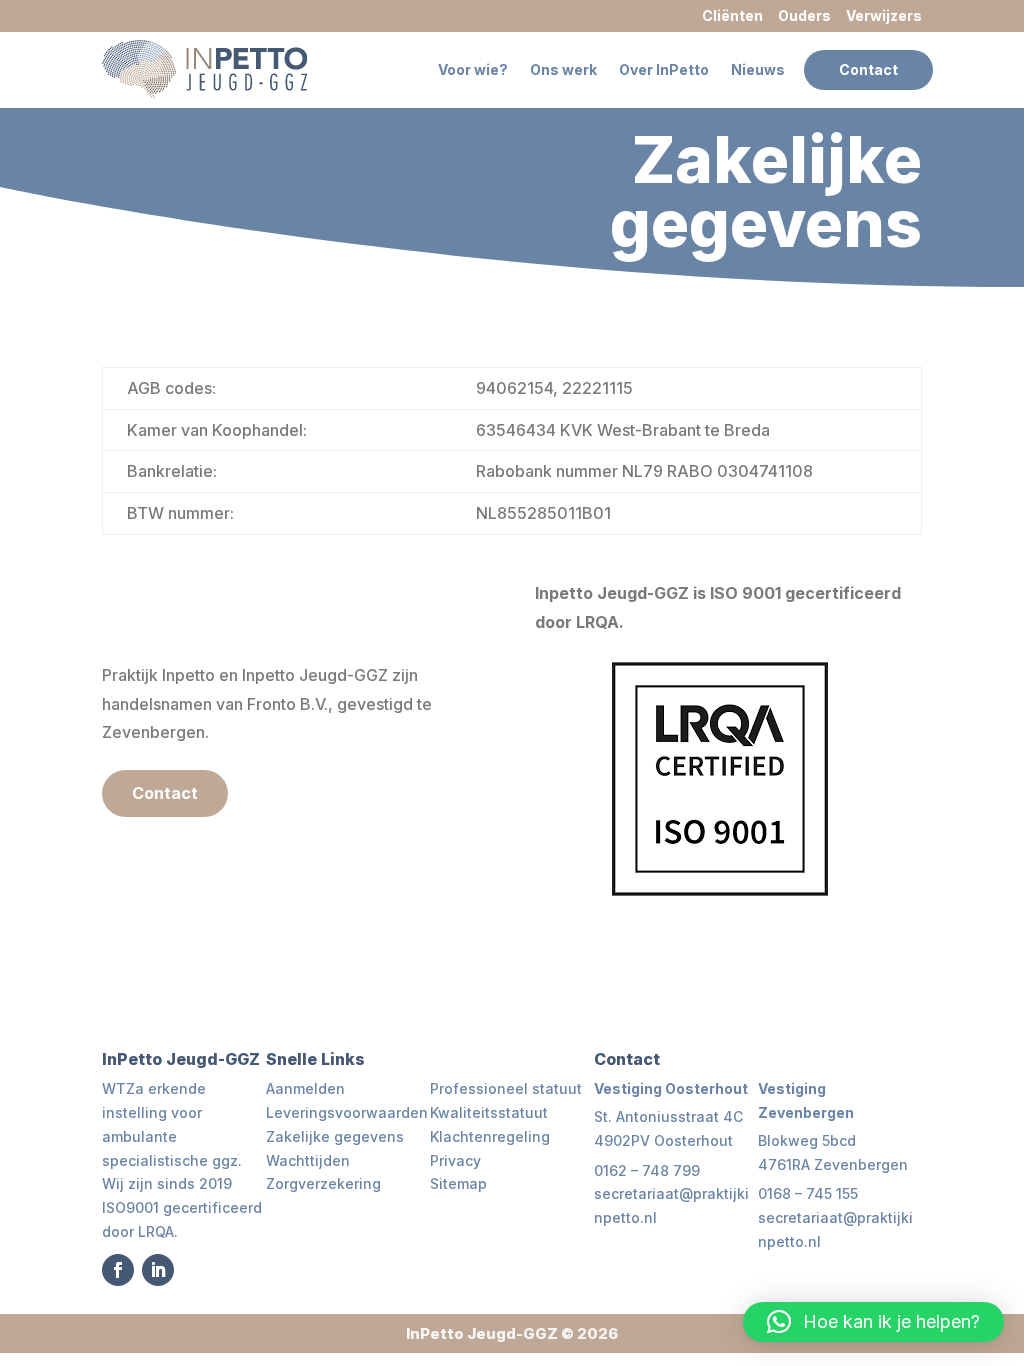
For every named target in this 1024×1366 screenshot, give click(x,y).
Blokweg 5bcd (807, 1140)
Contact (868, 69)
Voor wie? (473, 69)
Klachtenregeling (490, 1136)
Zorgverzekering (323, 1183)
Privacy (455, 1160)
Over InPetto (664, 69)
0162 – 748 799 (647, 1170)
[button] (873, 1322)
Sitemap (458, 1183)
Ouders (804, 15)
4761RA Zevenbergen (833, 1164)
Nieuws (758, 69)
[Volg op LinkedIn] (158, 1270)
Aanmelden (305, 1088)
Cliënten (732, 15)
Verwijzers (884, 15)
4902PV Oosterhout (663, 1140)
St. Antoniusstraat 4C (668, 1116)
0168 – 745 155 (808, 1193)
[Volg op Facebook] (118, 1270)
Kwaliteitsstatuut (489, 1112)
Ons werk (563, 69)
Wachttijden (308, 1160)
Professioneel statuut (506, 1088)
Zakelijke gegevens (335, 1136)
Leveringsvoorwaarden (347, 1112)
